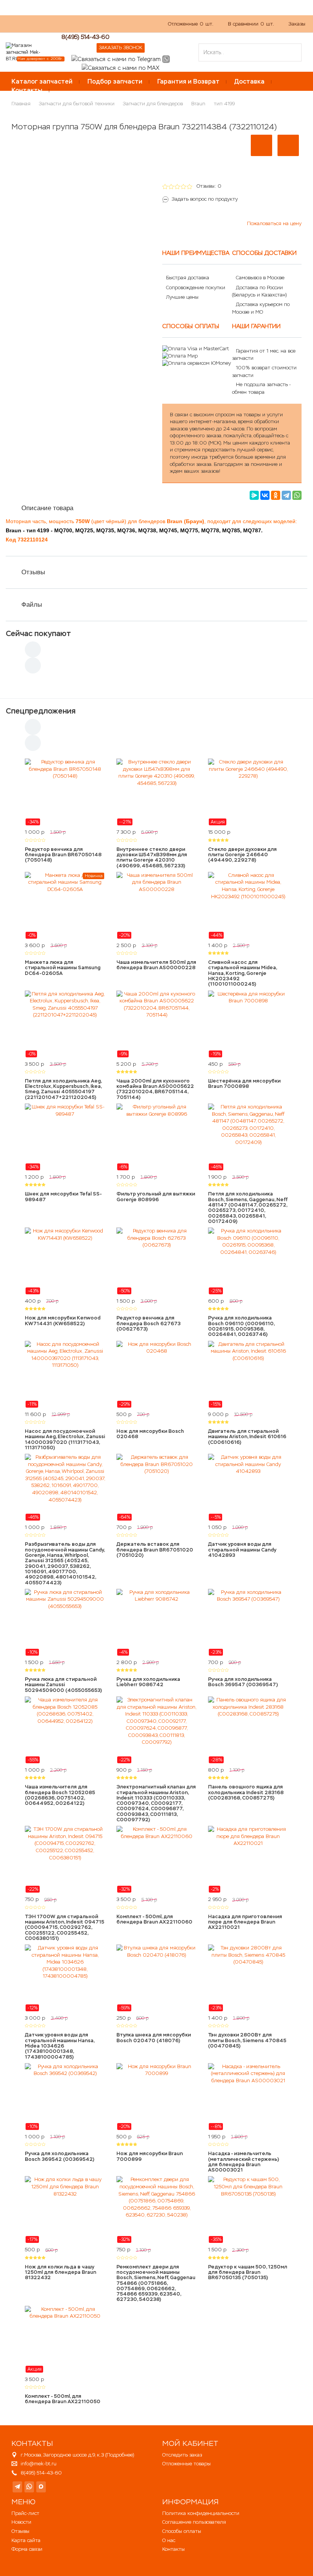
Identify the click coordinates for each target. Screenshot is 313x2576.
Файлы (32, 605)
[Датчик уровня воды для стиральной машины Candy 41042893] (248, 1487)
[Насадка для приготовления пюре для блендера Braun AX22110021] (248, 1859)
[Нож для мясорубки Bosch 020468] (156, 1374)
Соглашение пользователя (194, 2522)
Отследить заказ (182, 2455)
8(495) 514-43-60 (86, 37)
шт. (191, 24)
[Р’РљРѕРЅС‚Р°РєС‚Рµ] (265, 495)
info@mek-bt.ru (39, 2464)
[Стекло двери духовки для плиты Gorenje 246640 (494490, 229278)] (248, 792)
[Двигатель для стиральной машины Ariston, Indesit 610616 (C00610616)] (248, 1374)
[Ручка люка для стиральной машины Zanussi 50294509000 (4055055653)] (65, 1622)
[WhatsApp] (297, 495)
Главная (21, 104)
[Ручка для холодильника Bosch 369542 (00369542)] (65, 2097)
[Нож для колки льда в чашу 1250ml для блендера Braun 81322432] (65, 2210)
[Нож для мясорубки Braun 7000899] (156, 2097)
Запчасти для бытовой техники (77, 104)
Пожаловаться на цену (274, 223)
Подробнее (120, 2455)
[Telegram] (286, 495)
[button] (261, 145)
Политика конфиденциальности (201, 2513)
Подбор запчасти (115, 81)
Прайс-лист (25, 2513)
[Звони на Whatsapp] (166, 59)
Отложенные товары (186, 2464)
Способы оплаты (182, 2531)
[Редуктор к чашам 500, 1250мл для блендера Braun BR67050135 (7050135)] (248, 2210)
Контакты (27, 90)
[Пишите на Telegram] (116, 59)
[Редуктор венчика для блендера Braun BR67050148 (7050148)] (65, 792)
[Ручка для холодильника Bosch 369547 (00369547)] (248, 1622)
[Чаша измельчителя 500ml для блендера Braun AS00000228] (156, 905)
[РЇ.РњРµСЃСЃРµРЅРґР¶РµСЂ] (254, 495)
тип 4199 (224, 104)
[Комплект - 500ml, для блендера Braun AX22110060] (156, 1859)
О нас (56, 28)
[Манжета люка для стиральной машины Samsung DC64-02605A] (65, 905)
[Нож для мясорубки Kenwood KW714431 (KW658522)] (65, 1261)
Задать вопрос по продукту (205, 199)
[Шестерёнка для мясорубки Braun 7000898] (248, 1024)
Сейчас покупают (38, 633)
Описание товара (47, 508)
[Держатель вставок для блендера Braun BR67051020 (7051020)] (156, 1487)
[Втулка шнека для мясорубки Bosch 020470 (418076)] (156, 1978)
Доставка (249, 81)
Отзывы (33, 572)
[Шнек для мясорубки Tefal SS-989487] (65, 1137)
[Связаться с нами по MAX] (41, 2487)
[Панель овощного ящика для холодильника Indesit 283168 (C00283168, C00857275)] (248, 1730)
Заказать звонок (121, 48)
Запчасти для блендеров (153, 104)
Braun (198, 104)
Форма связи (27, 2549)
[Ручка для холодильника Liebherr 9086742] (156, 1622)
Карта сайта (26, 2540)
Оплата (81, 28)
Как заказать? (22, 28)
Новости (21, 2522)
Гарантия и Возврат (188, 81)
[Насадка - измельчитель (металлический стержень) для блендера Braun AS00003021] (248, 2097)
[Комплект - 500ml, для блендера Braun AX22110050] (65, 2339)
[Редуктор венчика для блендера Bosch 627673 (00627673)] (156, 1261)
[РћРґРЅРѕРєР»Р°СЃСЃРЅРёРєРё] (276, 495)
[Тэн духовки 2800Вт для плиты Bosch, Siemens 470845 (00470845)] (248, 1978)
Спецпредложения (41, 711)
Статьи (109, 28)
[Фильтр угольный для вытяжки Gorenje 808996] (156, 1137)
